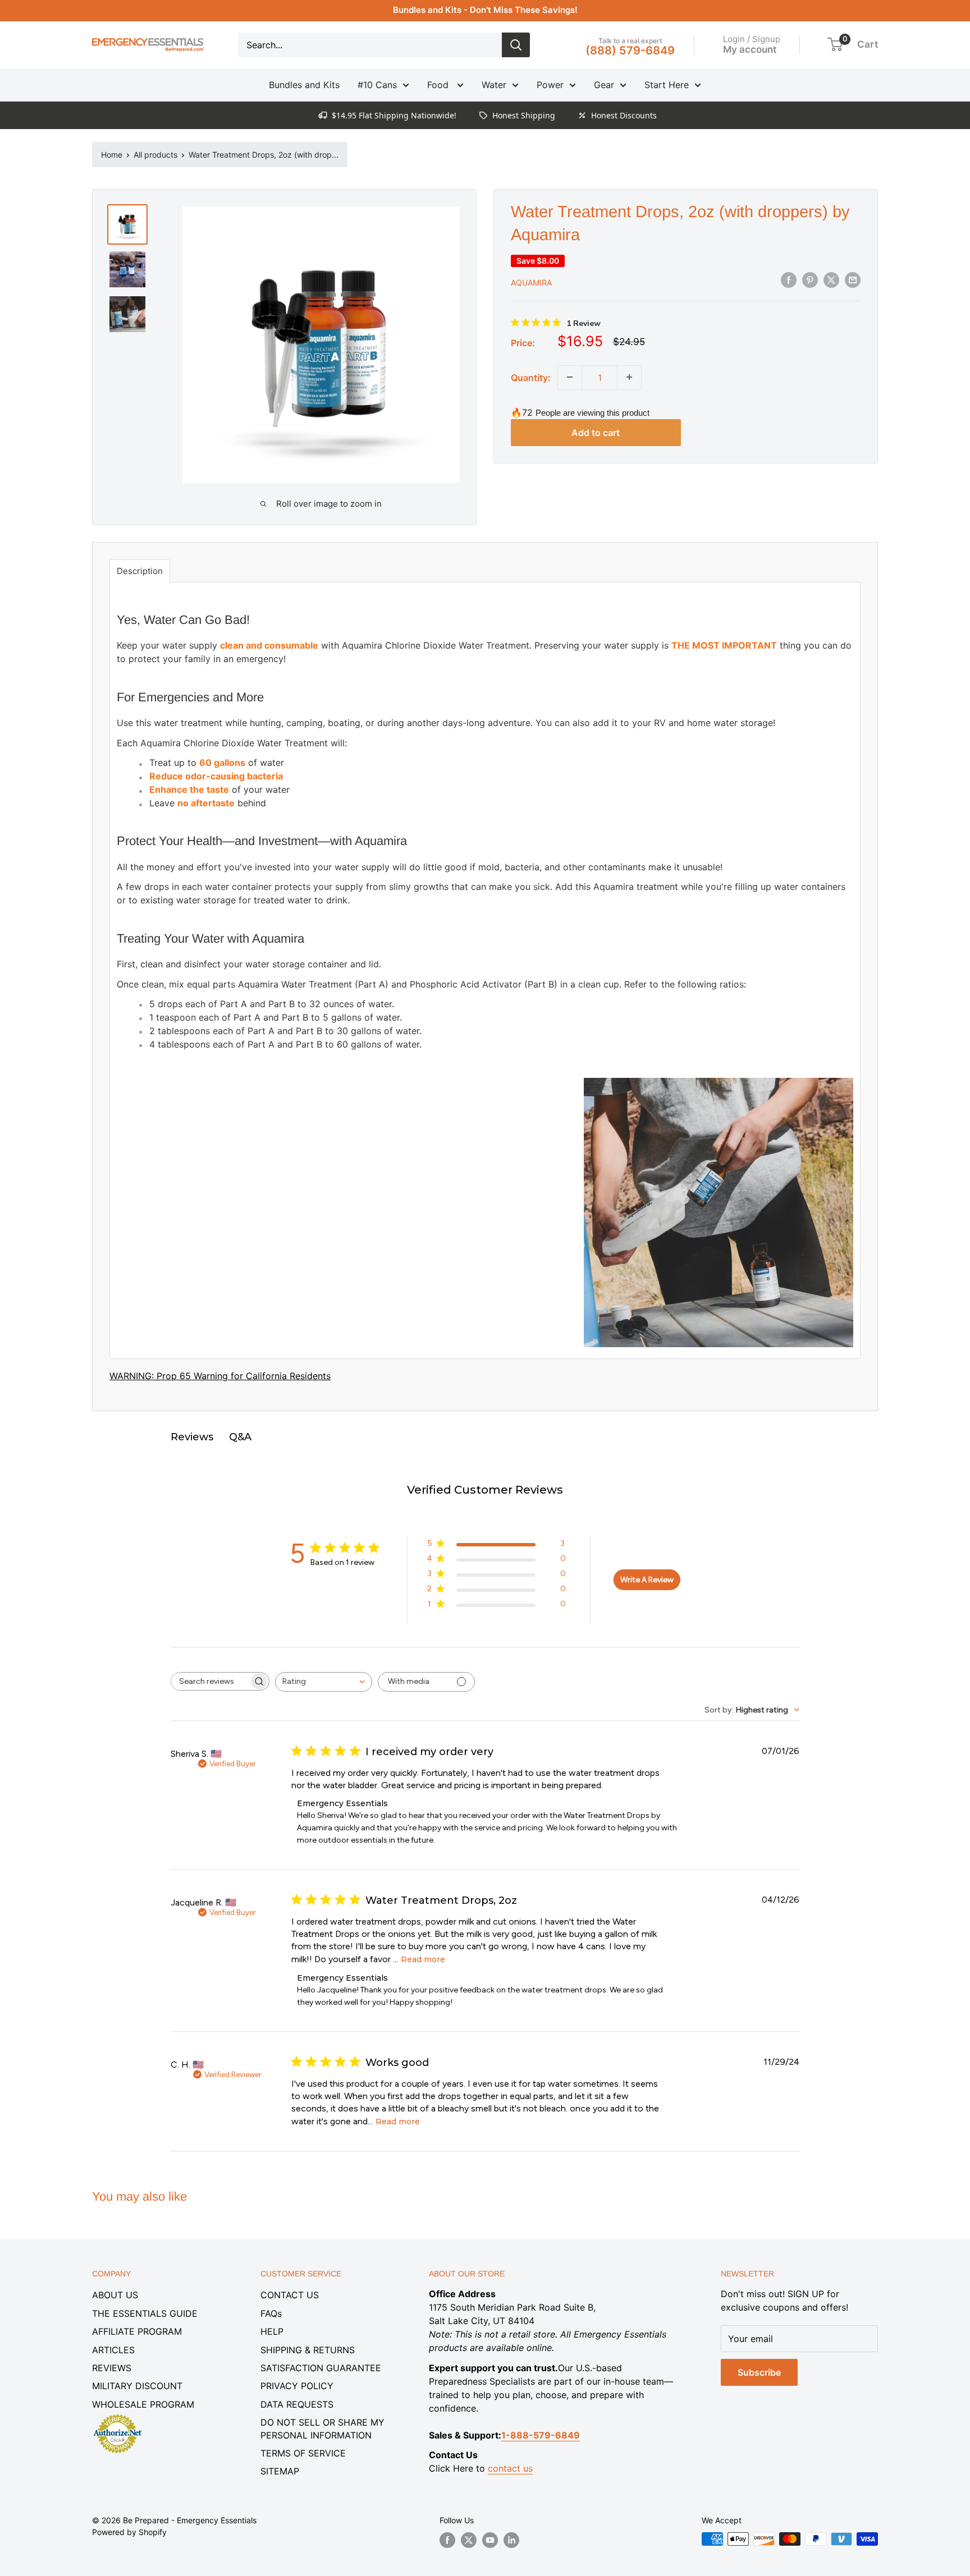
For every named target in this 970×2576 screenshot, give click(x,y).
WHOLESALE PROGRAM (143, 2404)
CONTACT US (290, 2295)
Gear (604, 85)
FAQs (271, 2313)
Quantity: (531, 377)
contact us (510, 2468)
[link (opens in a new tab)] (117, 2416)
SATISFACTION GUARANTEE (321, 2368)
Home (112, 155)
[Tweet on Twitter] (831, 280)
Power (550, 85)
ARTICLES (113, 2350)
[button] (835, 44)
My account (750, 49)
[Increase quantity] (629, 377)
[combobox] (324, 1682)
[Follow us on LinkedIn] (511, 2540)
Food (439, 85)
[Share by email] (853, 280)
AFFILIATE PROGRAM (137, 2331)
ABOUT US (115, 2295)
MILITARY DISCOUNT (137, 2386)
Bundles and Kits (304, 85)
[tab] (140, 571)
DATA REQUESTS (297, 2404)
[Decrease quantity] (570, 377)
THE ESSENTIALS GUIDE (145, 2313)
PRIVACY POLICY (297, 2386)
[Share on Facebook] (789, 280)
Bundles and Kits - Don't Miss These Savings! (485, 10)
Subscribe (759, 2372)
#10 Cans (377, 85)
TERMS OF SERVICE (303, 2453)
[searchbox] (210, 1681)
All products (155, 155)
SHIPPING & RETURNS (308, 2350)
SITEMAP (280, 2471)
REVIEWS (112, 2368)
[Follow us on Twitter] (469, 2540)
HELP (272, 2331)
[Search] (516, 45)
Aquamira (531, 282)
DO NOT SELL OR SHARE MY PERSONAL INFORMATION (322, 2428)
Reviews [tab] (192, 1437)
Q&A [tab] (240, 1437)
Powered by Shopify (129, 2532)
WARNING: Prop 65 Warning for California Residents (220, 1376)
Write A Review (647, 1580)
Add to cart (596, 433)
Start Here (667, 85)
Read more (423, 1959)
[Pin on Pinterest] (810, 280)
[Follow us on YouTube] (490, 2540)
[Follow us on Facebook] (447, 2540)
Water (494, 85)
